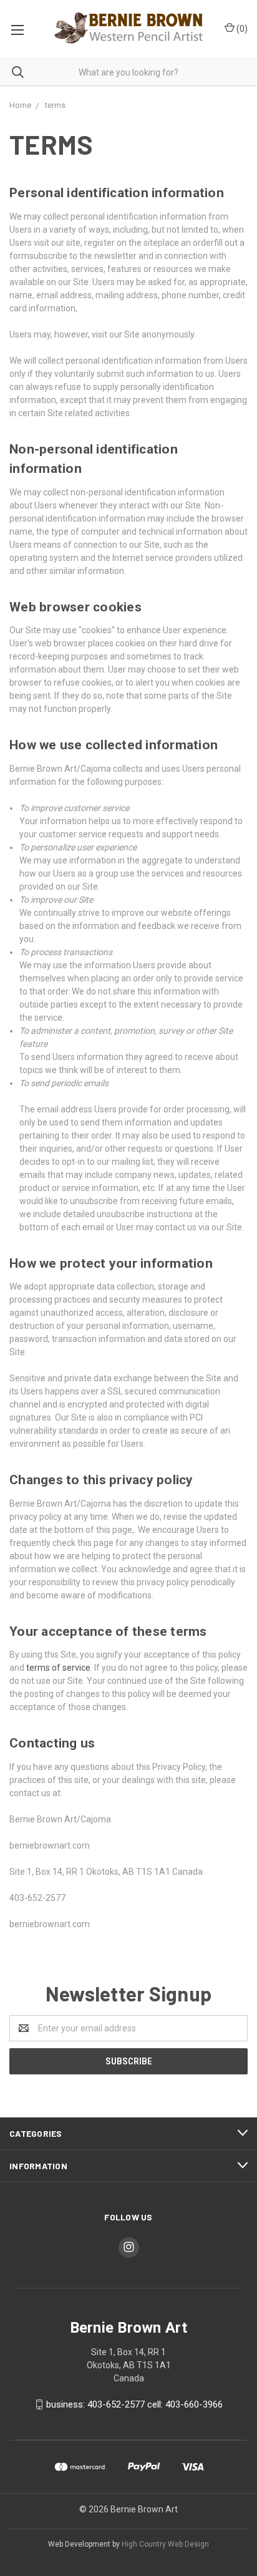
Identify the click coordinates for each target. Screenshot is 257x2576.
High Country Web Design (165, 2544)
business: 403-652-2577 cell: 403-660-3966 (134, 2404)
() (241, 29)
